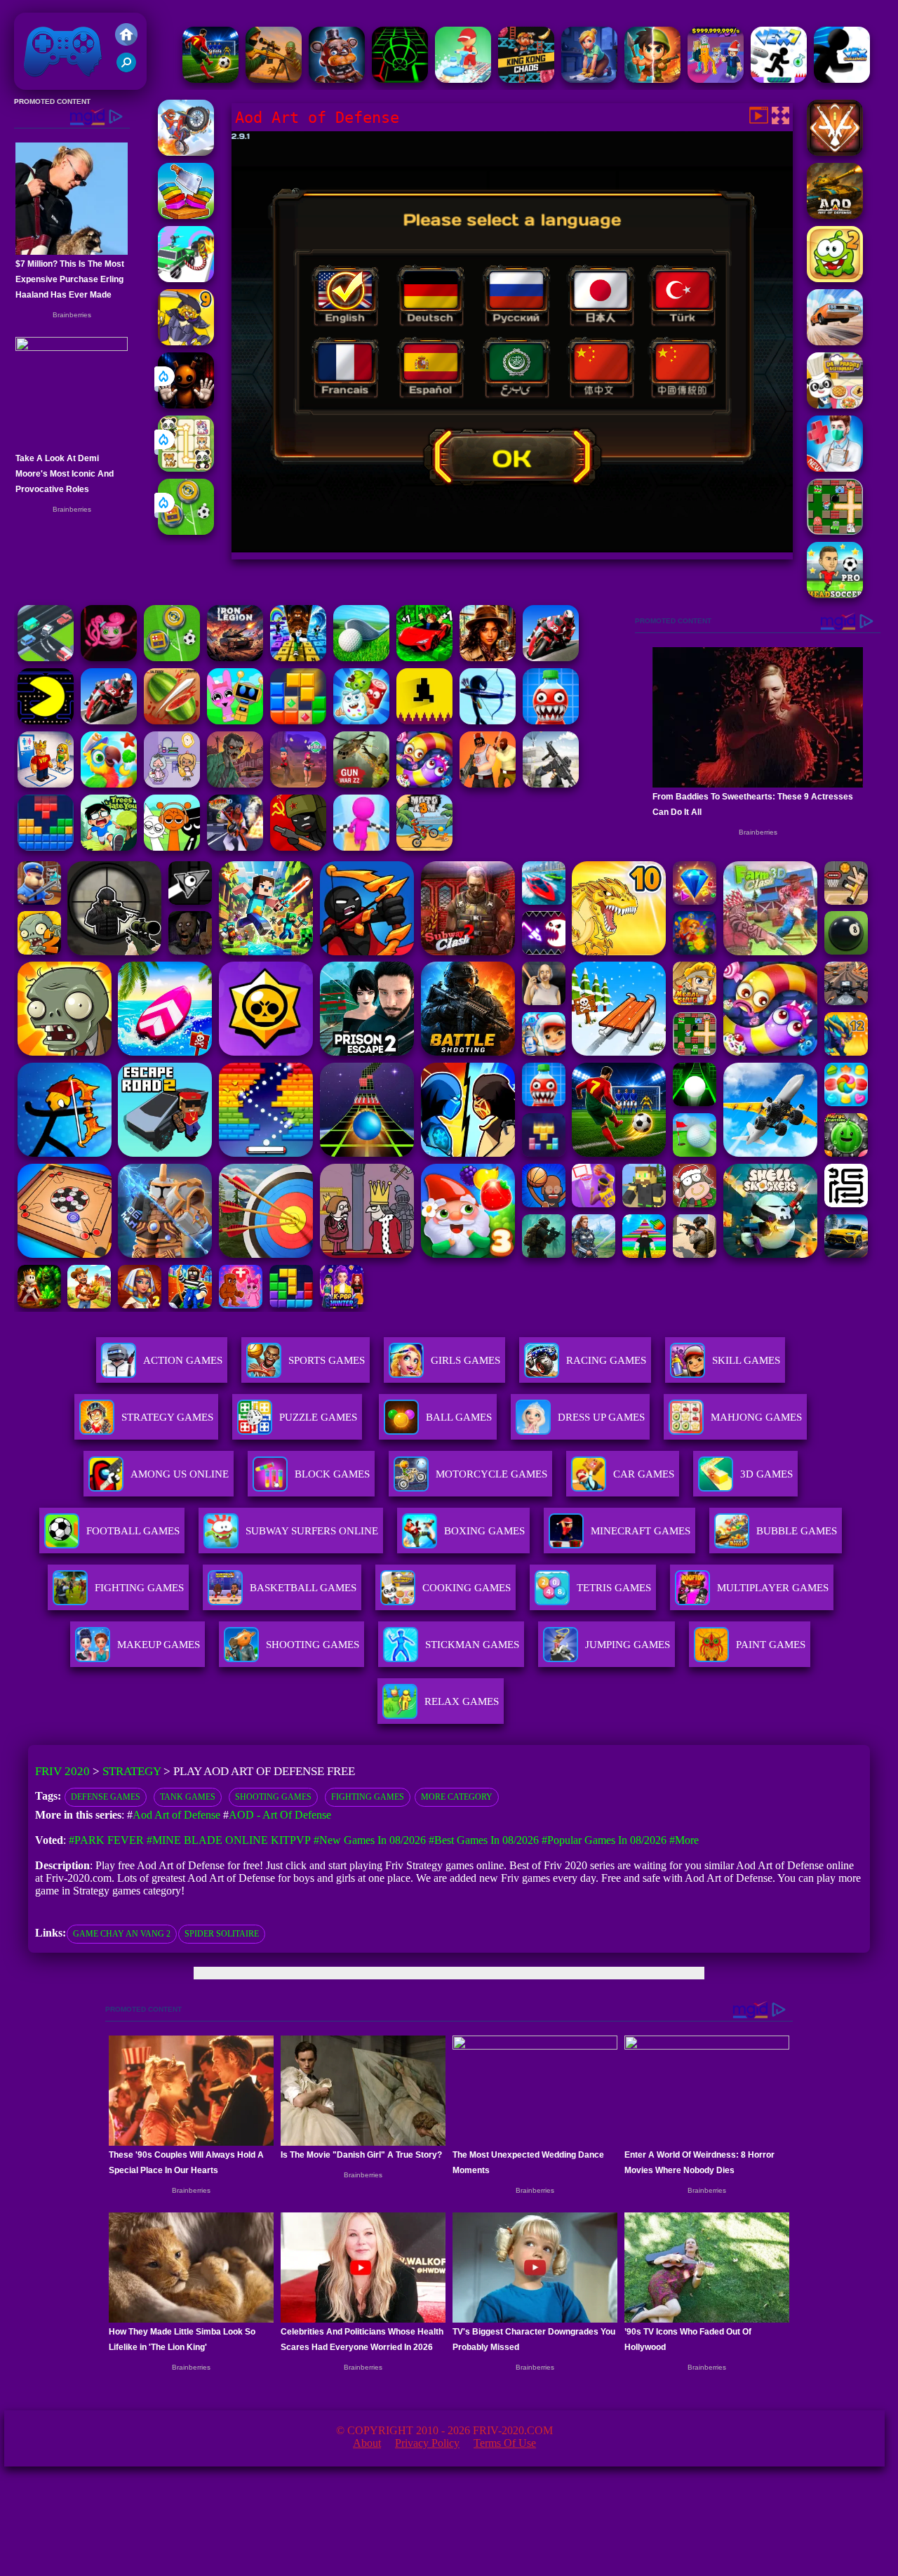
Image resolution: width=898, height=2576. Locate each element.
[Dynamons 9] (186, 341)
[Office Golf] (361, 657)
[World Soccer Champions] (210, 79)
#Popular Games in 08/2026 (604, 1840)
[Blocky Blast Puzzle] (298, 721)
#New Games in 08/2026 (370, 1840)
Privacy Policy (427, 2443)
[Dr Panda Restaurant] (835, 405)
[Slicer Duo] (186, 215)
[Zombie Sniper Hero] (274, 79)
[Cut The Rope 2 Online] (835, 278)
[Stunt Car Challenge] (835, 341)
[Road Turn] (46, 657)
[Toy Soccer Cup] (186, 531)
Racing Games (606, 1360)
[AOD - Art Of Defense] (835, 215)
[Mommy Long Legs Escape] (109, 657)
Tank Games (188, 1797)
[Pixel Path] (424, 721)
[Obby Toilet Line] (46, 784)
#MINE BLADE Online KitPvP (229, 1840)
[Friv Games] (126, 42)
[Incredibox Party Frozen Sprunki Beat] (235, 721)
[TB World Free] (172, 784)
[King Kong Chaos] (526, 79)
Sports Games (327, 1360)
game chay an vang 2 (122, 1934)
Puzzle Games (318, 1417)
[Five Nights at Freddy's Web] (337, 79)
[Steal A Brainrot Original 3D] (716, 79)
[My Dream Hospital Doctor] (835, 468)
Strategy (132, 1771)
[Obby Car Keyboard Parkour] (424, 657)
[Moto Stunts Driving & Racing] (186, 152)
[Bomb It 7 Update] (835, 531)
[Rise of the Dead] (235, 784)
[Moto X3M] (424, 847)
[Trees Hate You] (109, 847)
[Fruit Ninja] (172, 721)
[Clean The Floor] (463, 79)
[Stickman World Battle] (298, 847)
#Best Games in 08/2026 (484, 1840)
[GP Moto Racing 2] (109, 721)
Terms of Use (505, 2443)
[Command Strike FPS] (551, 784)
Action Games (183, 1360)
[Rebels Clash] (488, 784)
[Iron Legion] (235, 657)
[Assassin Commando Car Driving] (186, 278)
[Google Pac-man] (46, 721)
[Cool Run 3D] (361, 847)
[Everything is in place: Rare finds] (488, 657)
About (367, 2443)
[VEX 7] (779, 79)
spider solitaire (222, 1934)
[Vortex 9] (298, 784)
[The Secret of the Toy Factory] (186, 405)
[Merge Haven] (589, 79)
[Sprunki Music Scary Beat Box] (172, 847)
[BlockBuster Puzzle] (46, 847)
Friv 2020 (43, 82)
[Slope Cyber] (400, 79)
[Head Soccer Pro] (835, 594)
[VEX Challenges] (842, 79)
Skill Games (746, 1360)
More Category (457, 1797)
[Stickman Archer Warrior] (488, 721)
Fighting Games (368, 1797)
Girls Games (465, 1360)
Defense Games (106, 1797)
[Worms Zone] (424, 784)
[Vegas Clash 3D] (235, 847)
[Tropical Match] (109, 784)
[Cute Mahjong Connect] (186, 468)
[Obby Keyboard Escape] (298, 657)
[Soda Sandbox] (551, 721)
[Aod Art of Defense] (835, 152)
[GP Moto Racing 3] (551, 657)
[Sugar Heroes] (361, 721)
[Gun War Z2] (361, 784)
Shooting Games (273, 1797)
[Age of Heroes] (652, 79)
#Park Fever (106, 1840)
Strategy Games (167, 1417)
